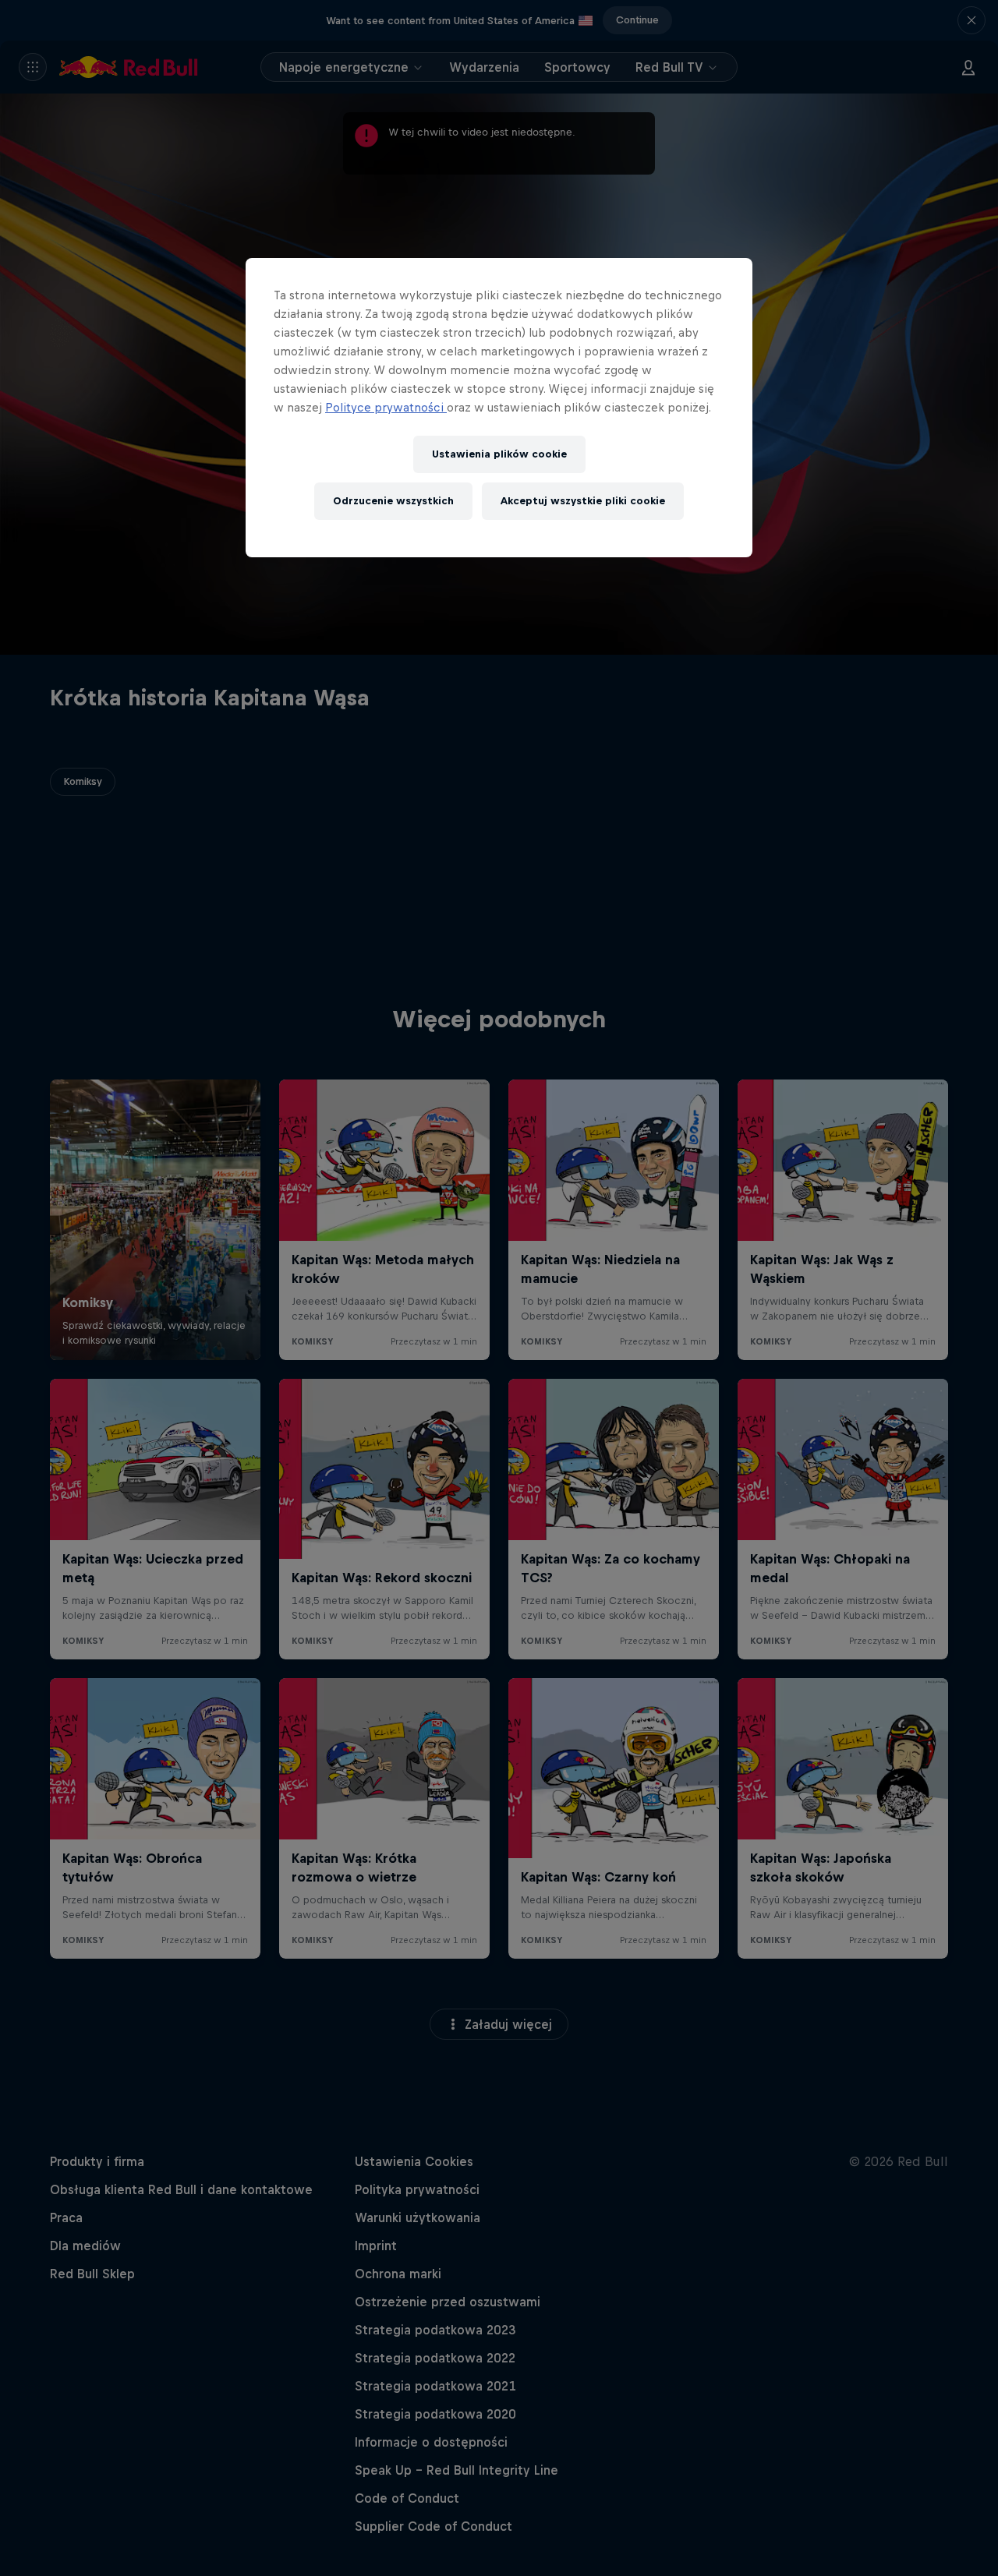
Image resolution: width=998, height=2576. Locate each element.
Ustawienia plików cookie (499, 454)
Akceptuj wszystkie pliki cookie (583, 501)
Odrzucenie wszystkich (393, 501)
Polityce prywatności (386, 407)
